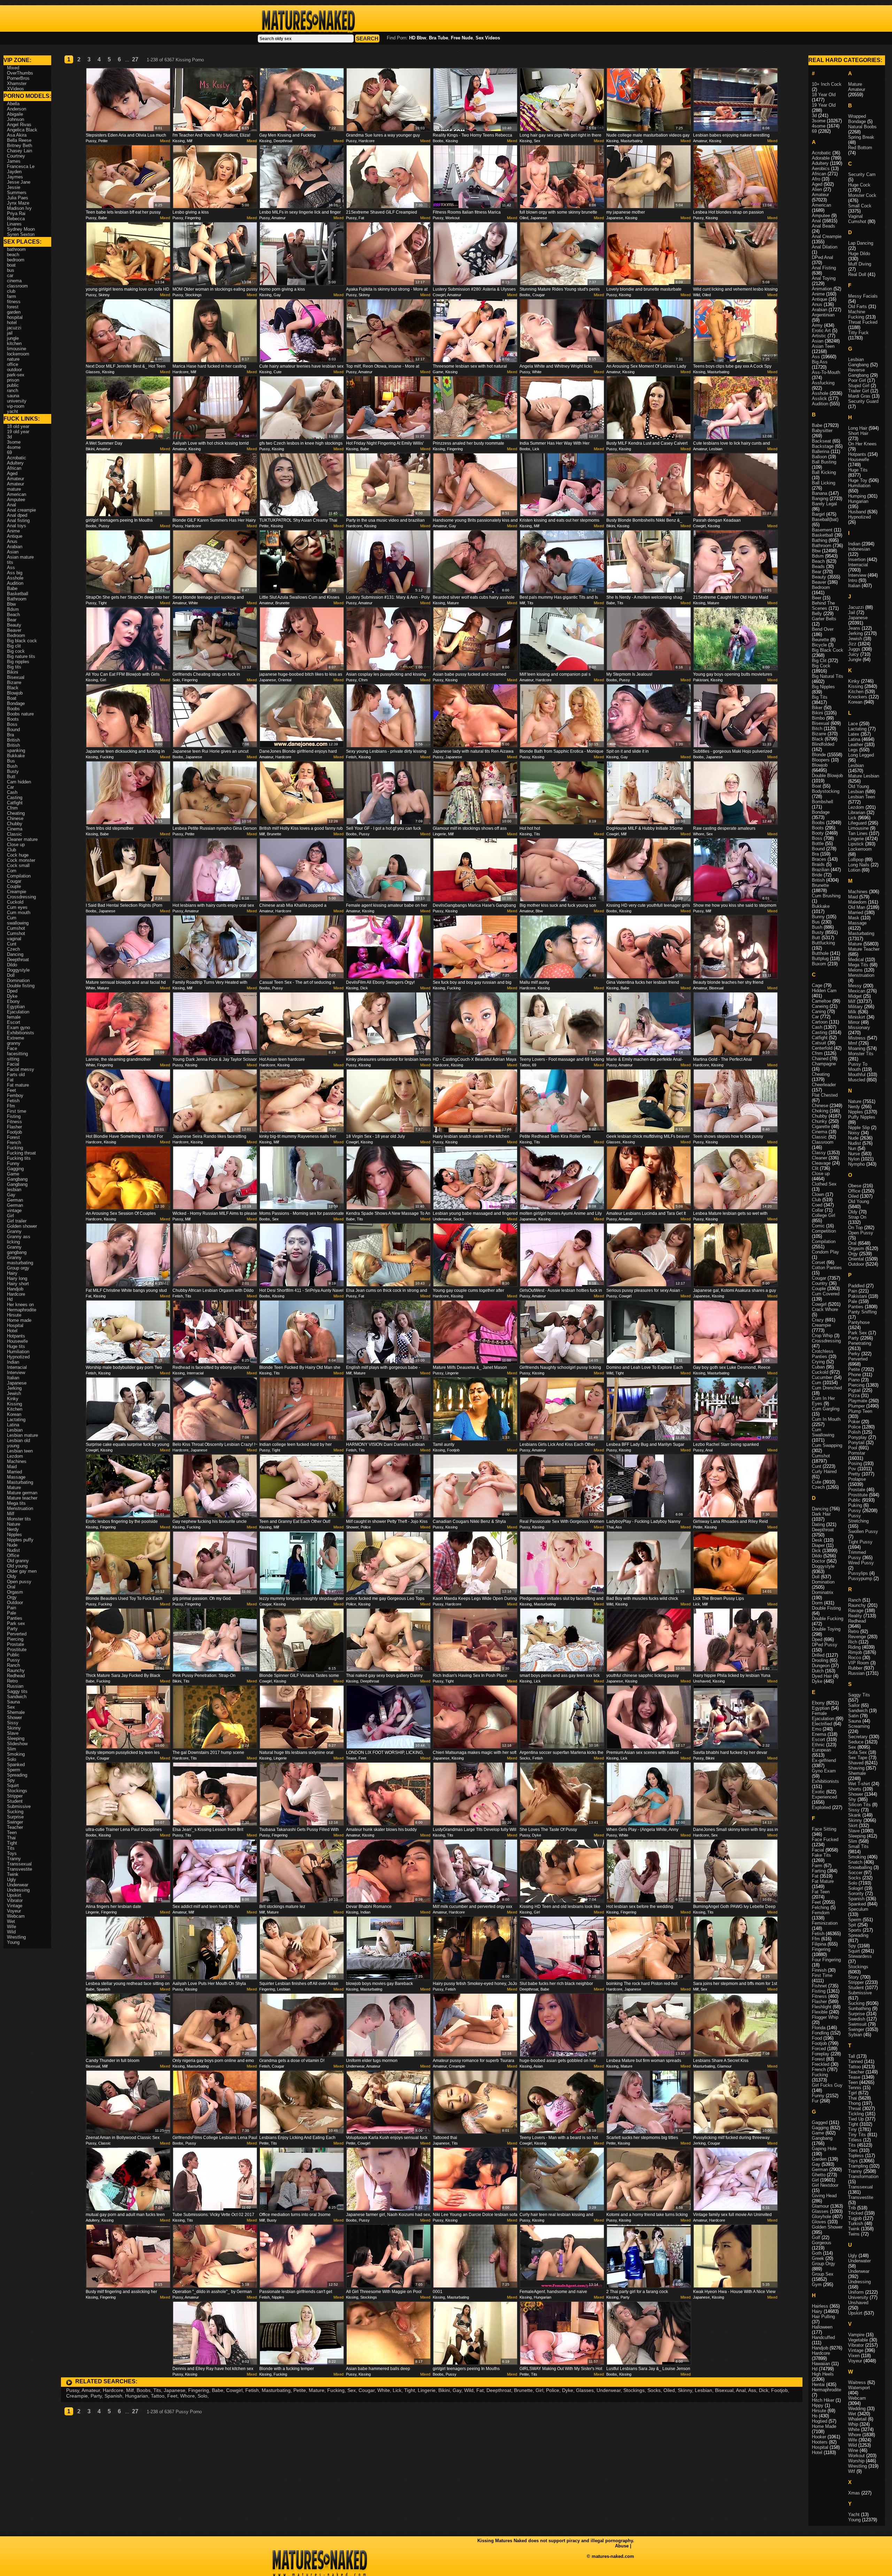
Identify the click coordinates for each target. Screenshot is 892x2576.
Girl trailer (17, 1221)
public (13, 385)
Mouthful (857, 1075)
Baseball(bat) (825, 519)
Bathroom (17, 599)
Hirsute (14, 1315)
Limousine (858, 828)
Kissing (14, 1404)
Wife (11, 1927)
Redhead (16, 1676)
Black (13, 688)
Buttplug (820, 959)
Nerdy (13, 1529)
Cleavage (821, 1163)
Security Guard (863, 401)
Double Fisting (826, 1608)
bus (11, 270)
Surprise (15, 1817)
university (17, 401)
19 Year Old (824, 105)
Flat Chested (825, 1095)
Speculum (858, 1909)
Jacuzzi (856, 607)
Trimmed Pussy (857, 1555)
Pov (852, 1469)
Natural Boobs (862, 127)
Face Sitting (824, 1829)
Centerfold (822, 1048)
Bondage (16, 703)
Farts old (16, 1075)
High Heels (823, 2374)
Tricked (856, 2213)
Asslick (819, 398)
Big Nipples (823, 687)
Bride (817, 875)
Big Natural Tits (828, 676)
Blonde (819, 755)
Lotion (854, 870)
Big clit (14, 646)
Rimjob (855, 1652)
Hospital (15, 1325)
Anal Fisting (824, 268)
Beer (817, 598)
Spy (11, 1780)
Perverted (17, 1634)
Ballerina (821, 451)
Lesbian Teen (862, 797)
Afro (816, 179)
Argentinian (823, 315)
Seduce (856, 1742)
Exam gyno (18, 1028)
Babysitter (822, 431)
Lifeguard (857, 823)
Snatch (855, 1862)
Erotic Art (821, 331)
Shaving (856, 1768)
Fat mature (18, 1085)
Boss (12, 724)
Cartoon (820, 1022)
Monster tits (19, 1519)
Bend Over (823, 629)
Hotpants (16, 1336)
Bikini (444, 2390)
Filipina (819, 1944)
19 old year (18, 432)
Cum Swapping (827, 1445)
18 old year (18, 426)
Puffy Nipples (862, 1117)
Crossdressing (21, 897)
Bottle (818, 844)
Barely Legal (824, 504)
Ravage (856, 1611)
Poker (854, 1422)
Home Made (824, 2426)
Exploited (821, 1807)
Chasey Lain (20, 151)
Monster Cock (862, 195)
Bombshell (822, 802)
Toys (12, 1853)
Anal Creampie (827, 236)
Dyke (568, 2390)
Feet (172, 2396)
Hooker (819, 2437)
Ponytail (856, 1443)
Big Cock (821, 666)
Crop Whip (822, 1336)
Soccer (855, 1873)
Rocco (855, 1658)
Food (817, 2038)
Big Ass (820, 362)
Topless (856, 2156)
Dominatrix (823, 1592)
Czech (13, 949)
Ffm (11, 1106)
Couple (14, 886)
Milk (852, 1012)
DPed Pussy (825, 1645)
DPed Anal (822, 257)
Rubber (855, 1668)
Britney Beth (20, 145)
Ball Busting (824, 462)
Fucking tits (19, 1158)
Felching (820, 1907)
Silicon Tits (859, 1805)
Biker (817, 708)
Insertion (857, 559)
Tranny (14, 1859)
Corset (818, 1262)
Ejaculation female (18, 1014)
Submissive (19, 1806)
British (13, 740)
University (858, 2297)
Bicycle (819, 645)
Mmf (853, 1043)
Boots (13, 719)
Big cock (16, 651)
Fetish (252, 2390)
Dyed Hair (822, 1676)
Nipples (14, 1535)
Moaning (857, 1048)
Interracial (17, 1367)
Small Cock (860, 206)
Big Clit (819, 661)
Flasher (14, 1127)
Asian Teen (823, 346)
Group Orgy (824, 2264)
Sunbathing (859, 2008)
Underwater (859, 2261)
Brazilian (821, 870)
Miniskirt (857, 1017)
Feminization (825, 1923)
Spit (852, 1925)
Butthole (820, 953)
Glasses (585, 2390)
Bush (12, 766)
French (14, 1143)
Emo (817, 1729)
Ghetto (819, 2175)
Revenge (857, 1637)
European (821, 1750)
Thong (854, 2103)
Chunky (820, 1121)
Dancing (15, 954)
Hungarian (137, 2396)
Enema (819, 1734)
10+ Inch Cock (827, 84)
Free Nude (462, 38)
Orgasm (15, 1592)
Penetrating (860, 1343)
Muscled (857, 1080)
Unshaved (858, 2303)
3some (14, 442)
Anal (741, 2390)
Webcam (16, 1916)
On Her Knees (862, 444)
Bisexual (724, 2390)
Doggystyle (18, 970)
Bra (10, 735)
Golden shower (22, 1226)
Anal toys (17, 526)
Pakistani (858, 1296)
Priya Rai (16, 213)
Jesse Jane (19, 182)
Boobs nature (20, 714)
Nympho (856, 1164)
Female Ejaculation (823, 1716)
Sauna (13, 1702)
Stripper (15, 1796)
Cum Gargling (826, 1409)
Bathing (820, 540)
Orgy (12, 1597)
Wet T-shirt (859, 1784)
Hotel (12, 1331)
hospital (15, 317)
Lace (853, 724)
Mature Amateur (857, 87)
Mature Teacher (864, 949)
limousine (17, 349)
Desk (817, 1540)
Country (820, 1283)
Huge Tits (858, 470)
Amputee (16, 500)
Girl (539, 2390)
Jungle (855, 660)
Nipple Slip (859, 1128)
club (11, 291)
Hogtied (820, 2421)
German (15, 1200)
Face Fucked (825, 1839)
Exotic (818, 1792)
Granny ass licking (19, 1239)
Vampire (856, 2335)
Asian (13, 552)
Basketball (18, 594)
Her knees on (20, 1305)
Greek (818, 2258)
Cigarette (821, 1126)
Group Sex (823, 2274)
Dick (764, 2390)
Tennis (855, 2088)
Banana (820, 493)
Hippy (818, 2405)
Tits (157, 2390)
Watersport (859, 2388)
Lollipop (856, 860)
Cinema (15, 829)
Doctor (818, 1561)
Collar (818, 1210)
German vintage (15, 1208)
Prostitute (17, 1650)
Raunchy (16, 1670)
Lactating (16, 1420)
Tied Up (856, 2119)
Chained (820, 1059)
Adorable (821, 158)
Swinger (15, 1822)
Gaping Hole (824, 2149)
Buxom (819, 964)
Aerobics (821, 168)
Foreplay (821, 2054)
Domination (18, 980)
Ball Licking (824, 483)
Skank (855, 1815)
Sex (352, 2390)
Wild (469, 2390)
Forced (819, 2049)
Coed (817, 1205)
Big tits (14, 667)
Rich (853, 1642)
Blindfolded (823, 744)
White (384, 2390)
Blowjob (15, 693)
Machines (17, 1461)
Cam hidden (19, 782)
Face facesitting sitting (17, 1054)
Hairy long (17, 1278)
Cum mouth (19, 913)
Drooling (820, 1660)
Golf (816, 2237)
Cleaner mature (22, 839)
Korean (14, 1414)
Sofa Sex (858, 1752)
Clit (815, 1168)
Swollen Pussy (863, 1531)
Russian (15, 1686)
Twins (854, 2234)
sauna (13, 396)
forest (13, 307)
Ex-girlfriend (824, 1760)
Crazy (818, 1320)
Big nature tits (21, 656)
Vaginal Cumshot (857, 219)
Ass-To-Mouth (826, 372)
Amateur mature (16, 486)
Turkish (856, 2224)
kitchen (14, 343)
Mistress (857, 1038)
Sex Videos (488, 38)
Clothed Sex (824, 1184)
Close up (16, 845)
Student (15, 1801)
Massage (16, 1477)
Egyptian (16, 1007)
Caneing (820, 1006)
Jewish (14, 1393)
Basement (822, 530)
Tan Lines (858, 833)
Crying (818, 1362)
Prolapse (857, 1479)
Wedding (857, 2409)
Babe (218, 2390)
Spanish (113, 2396)
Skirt (853, 1826)
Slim (11, 1749)
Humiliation (18, 1352)
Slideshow (17, 1744)
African (14, 468)
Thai (11, 1838)
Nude (12, 1545)
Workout (856, 2456)
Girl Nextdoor (825, 2185)
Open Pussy (861, 1233)
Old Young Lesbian (859, 789)
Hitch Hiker (823, 2400)
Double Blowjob (827, 776)
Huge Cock (859, 185)
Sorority (856, 1893)
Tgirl (852, 2093)
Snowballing (860, 1867)
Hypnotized (18, 1357)
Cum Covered (826, 1294)
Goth (817, 2253)
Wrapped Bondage (857, 119)
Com (12, 871)
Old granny (18, 1561)
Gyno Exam (824, 1771)
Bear (12, 620)
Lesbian (703, 2390)
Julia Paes (18, 198)
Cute (817, 1482)
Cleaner (820, 1158)
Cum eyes (17, 907)
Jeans (854, 628)
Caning (819, 1011)
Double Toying (826, 1629)
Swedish (857, 2019)
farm (11, 296)
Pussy (73, 2390)
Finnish (819, 1970)
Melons (855, 970)
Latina (13, 1425)
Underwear (609, 2390)
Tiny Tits (857, 2135)
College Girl (824, 1215)
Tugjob (855, 2218)
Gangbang (17, 1179)
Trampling (858, 2166)
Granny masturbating (20, 1260)
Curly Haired (824, 1471)
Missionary (859, 1028)
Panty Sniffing (862, 1312)
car (10, 275)
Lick (397, 2390)
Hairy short (18, 1284)
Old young (17, 1566)
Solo (202, 2396)
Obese (855, 1186)
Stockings (634, 2390)
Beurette (820, 640)
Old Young (859, 1201)
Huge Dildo (859, 254)
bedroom (16, 260)
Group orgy (18, 1268)
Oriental (856, 1259)
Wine (853, 2450)
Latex (854, 734)
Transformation (863, 2176)
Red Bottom (860, 148)
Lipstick (856, 844)
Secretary (858, 1737)
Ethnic (818, 1745)
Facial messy (21, 1069)
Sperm (14, 1770)
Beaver (14, 630)
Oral (11, 1587)
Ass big (15, 573)
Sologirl (856, 1888)
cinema (14, 281)
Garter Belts (824, 619)
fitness (14, 302)
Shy (852, 1799)
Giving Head (824, 2196)
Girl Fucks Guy (827, 2085)
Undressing (18, 1890)
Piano (854, 1380)
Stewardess (860, 1956)
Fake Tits (821, 1855)
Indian (13, 1362)
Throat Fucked (863, 322)
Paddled (856, 1286)
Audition (15, 583)
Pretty (854, 1474)
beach (13, 255)
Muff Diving (860, 264)
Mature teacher (22, 1498)
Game (13, 1174)
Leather (856, 745)
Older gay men (22, 1571)
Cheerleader (824, 1085)
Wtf (852, 2471)
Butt (11, 777)
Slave (13, 1733)
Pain (11, 1608)
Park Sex (858, 1333)
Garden (819, 2159)
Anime (13, 531)
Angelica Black (22, 130)
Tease (854, 2077)
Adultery (15, 463)
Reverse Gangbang (858, 373)
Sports (855, 1930)
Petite (300, 2390)
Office (13, 1555)
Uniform (856, 2292)
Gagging (15, 1169)
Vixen (854, 2356)
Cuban (818, 1367)
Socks (654, 2390)
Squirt (13, 1785)
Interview (16, 1373)
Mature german (22, 1493)
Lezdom (15, 1456)
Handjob (15, 1289)
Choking (820, 1111)
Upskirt (14, 1895)
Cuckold (15, 902)
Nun (852, 1148)
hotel (12, 323)
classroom (17, 286)
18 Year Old (824, 95)
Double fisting (21, 986)
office (13, 364)
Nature (14, 1524)
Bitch (817, 729)
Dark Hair (821, 1514)
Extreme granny (16, 1041)
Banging (820, 499)
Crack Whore (825, 1309)
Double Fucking (828, 1619)
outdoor (14, 370)
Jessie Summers (17, 190)
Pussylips (858, 1573)
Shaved (856, 1763)
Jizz (852, 644)
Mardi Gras (859, 396)
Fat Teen (821, 1892)
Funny (13, 1163)
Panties (15, 1618)
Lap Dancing (861, 243)
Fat (480, 2390)
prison (13, 380)
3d (9, 437)
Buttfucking (823, 943)
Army (817, 325)
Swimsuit (857, 2024)
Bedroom (16, 635)
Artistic (819, 336)
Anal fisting (18, 520)
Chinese (15, 818)
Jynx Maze (18, 203)
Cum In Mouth (826, 1419)
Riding (854, 1647)
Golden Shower (827, 2227)
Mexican (857, 991)
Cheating (16, 813)
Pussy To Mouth (858, 1067)
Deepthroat (499, 2390)
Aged (12, 473)
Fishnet (819, 1986)
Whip (853, 2424)
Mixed (165, 141)
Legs (853, 750)
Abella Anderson (17, 106)
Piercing (15, 1639)
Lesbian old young (18, 1443)
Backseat (821, 441)
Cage (817, 985)
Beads (818, 566)
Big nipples (18, 662)
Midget (855, 996)
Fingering (199, 2390)
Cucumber (822, 1377)
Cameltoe (821, 1001)
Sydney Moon (21, 229)
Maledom (857, 902)
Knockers (858, 697)
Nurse (854, 1154)
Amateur (91, 2390)
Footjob (779, 2390)
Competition (824, 1231)
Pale (11, 1613)
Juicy (853, 654)
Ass (752, 2390)
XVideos (16, 89)
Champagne (824, 1064)
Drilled (818, 1655)
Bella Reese (19, 140)
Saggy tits (17, 1691)
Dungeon (821, 1666)
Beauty (14, 625)
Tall (852, 2056)
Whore (187, 2396)
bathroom (16, 249)
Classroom (823, 1142)
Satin (853, 1716)
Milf (130, 2390)
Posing (855, 1463)
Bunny (818, 917)
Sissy (13, 1723)
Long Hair (858, 428)
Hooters (820, 2442)
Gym (817, 2284)
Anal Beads (824, 226)
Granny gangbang (17, 1250)
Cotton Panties (827, 1268)
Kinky (13, 1399)
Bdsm (13, 609)
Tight (410, 2390)
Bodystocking (826, 791)
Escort (14, 1022)
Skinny (685, 2390)
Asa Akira (17, 135)
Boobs (144, 2390)
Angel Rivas (19, 125)
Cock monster (21, 860)
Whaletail (857, 2419)
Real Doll (857, 274)
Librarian (857, 812)
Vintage (15, 1906)
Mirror (854, 1022)
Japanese (175, 2390)
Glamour (820, 2206)
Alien (817, 189)
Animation (822, 289)
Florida (819, 2028)
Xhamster (17, 83)
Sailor (854, 1705)
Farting (819, 1871)
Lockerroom (860, 849)
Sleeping (16, 1738)
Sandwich (17, 1697)
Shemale (16, 1712)
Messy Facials (863, 296)
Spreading (17, 1775)
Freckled (821, 2064)
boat (11, 265)
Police (553, 2390)
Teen (12, 1833)
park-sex (16, 375)
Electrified (822, 1724)
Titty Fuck (858, 333)
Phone (855, 1375)
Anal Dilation (825, 247)
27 (135, 59)
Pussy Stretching (858, 1518)
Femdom (821, 1913)
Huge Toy (858, 480)
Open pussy (19, 1582)
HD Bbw (418, 38)
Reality (855, 1616)
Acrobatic (17, 458)
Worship (856, 2461)
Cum (817, 1383)
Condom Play (825, 1252)
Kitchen (15, 1409)
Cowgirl (234, 2390)
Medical (856, 960)
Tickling (856, 2114)
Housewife (17, 1341)
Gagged (820, 2122)
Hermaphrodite (22, 1310)
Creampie (77, 2396)
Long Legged (861, 755)
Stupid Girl (859, 386)
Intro (853, 580)
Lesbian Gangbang (858, 362)
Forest (13, 1137)
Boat (12, 698)
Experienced (824, 1797)
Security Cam (862, 174)
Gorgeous (822, 2243)
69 (9, 453)
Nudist (13, 1550)
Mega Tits (858, 965)
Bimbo (818, 718)
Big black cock (22, 641)
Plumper (856, 1406)
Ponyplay (858, 1437)
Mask (854, 918)
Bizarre (14, 683)
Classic (14, 834)
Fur (815, 2101)
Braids (818, 864)
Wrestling (16, 1937)
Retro (12, 1681)
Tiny (852, 2129)
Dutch (818, 1671)
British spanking (16, 748)
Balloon (819, 457)
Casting (15, 798)
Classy (819, 1153)
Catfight (15, 803)
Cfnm (12, 808)
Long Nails (859, 865)
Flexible (820, 2012)
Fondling (820, 2033)
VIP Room (859, 1663)
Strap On (857, 1217)
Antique (15, 536)
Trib (852, 2208)
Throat (855, 2109)
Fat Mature (823, 1881)
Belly (817, 614)
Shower (14, 1718)
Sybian (855, 2035)
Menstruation (20, 1508)
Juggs (854, 649)
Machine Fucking (857, 314)
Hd (10, 1299)
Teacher (15, 1827)
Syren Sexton (21, 234)
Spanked (16, 1765)
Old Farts (858, 306)
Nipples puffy (20, 1540)
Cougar (367, 2390)
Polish (854, 1432)
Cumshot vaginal (16, 936)
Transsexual (19, 1864)
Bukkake (16, 756)
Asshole (15, 578)
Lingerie (427, 2390)
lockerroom (18, 354)
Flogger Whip (825, 2017)
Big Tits (820, 697)
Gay (457, 2390)
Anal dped (17, 515)
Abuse (622, 2546)
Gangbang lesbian (17, 1187)
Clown (818, 1194)
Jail (852, 612)
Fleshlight (822, 2007)
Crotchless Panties (823, 1354)
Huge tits (16, 1346)
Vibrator (15, 1900)
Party (96, 2396)
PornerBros (18, 78)
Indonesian (859, 549)
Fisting (14, 1116)
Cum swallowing (18, 920)
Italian (13, 1378)
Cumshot (16, 928)
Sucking (15, 1812)
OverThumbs (20, 73)
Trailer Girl (859, 391)
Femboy (15, 1095)
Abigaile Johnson (16, 117)
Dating (818, 1524)
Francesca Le (21, 166)
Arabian (15, 547)
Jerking (14, 1388)
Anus (12, 541)
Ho (815, 2416)
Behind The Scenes (823, 606)
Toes (853, 2150)
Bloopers (821, 760)
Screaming (859, 1726)
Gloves (819, 2222)
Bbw (11, 604)
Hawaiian (821, 2364)
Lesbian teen (20, 1451)
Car (10, 787)
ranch (13, 390)
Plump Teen (860, 1411)
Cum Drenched (827, 1388)
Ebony (13, 1001)
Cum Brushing (826, 896)
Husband (857, 512)
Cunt (12, 944)
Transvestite (20, 1869)
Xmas (854, 2493)
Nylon (854, 1159)
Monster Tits (861, 1054)
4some (14, 447)
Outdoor (15, 1603)
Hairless (820, 2306)
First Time (822, 1975)
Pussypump (860, 1578)
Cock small (18, 865)
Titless (855, 2140)
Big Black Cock (828, 650)
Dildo (12, 965)
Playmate (858, 1401)
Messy (855, 986)
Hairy (12, 1273)
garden (14, 312)
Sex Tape (858, 1758)
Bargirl (818, 514)
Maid (12, 1467)
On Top (855, 1228)
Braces (819, 859)
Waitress (857, 2382)
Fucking (336, 2390)
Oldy (12, 1576)
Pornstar (857, 1453)
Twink (13, 1874)
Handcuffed (823, 2337)
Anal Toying (824, 278)
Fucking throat (21, 1153)
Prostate (16, 1644)
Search (367, 39)
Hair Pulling (823, 2317)
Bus (11, 761)
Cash (12, 792)
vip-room (16, 406)
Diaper (818, 1545)
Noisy (854, 1133)
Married (14, 1472)
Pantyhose (859, 1322)
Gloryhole (821, 2217)
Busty (13, 771)
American (17, 494)
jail (10, 333)
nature (13, 359)
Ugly (11, 1880)
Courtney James (16, 159)
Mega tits (16, 1503)
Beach (13, 615)
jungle (13, 338)
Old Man (857, 907)
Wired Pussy (861, 1563)
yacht (13, 411)
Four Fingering (826, 1960)
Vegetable (858, 2340)
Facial (13, 1064)
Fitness (14, 1122)
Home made (19, 1320)
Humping (857, 496)
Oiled (669, 2390)
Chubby (15, 824)
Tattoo (158, 2396)
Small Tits (858, 1846)
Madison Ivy (19, 208)
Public (13, 1655)
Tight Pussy (860, 1542)
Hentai (818, 2385)
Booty (818, 833)
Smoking (16, 1754)
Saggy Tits (859, 1695)
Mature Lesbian (864, 776)
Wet (11, 1921)
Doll (11, 975)
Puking (855, 1505)
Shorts (855, 1789)
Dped (12, 991)
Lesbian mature (22, 1435)
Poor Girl (857, 380)
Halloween (822, 2327)
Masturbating (276, 2390)
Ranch (13, 1665)
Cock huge (18, 855)
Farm (817, 1866)
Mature (317, 2390)
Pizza (854, 1396)
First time (17, 1111)
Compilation (19, 876)
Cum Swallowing (823, 1432)
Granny (14, 1231)
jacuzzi (14, 328)
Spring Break (861, 137)
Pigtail (854, 1390)
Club (11, 850)
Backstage (823, 446)
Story (853, 1977)
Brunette (523, 2390)
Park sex (16, 1623)
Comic (818, 1226)
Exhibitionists (21, 1033)
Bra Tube (439, 38)
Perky (854, 1354)
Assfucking (823, 383)
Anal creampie (21, 510)
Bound (13, 730)
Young (13, 1942)
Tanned (855, 2061)
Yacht (854, 2514)
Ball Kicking (824, 472)
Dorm (817, 1603)
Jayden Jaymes (15, 174)
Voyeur (14, 1911)
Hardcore (113, 2390)
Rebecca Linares (16, 221)
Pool (853, 1448)
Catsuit (819, 1043)
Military (855, 1007)
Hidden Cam (824, 991)
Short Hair (858, 433)
